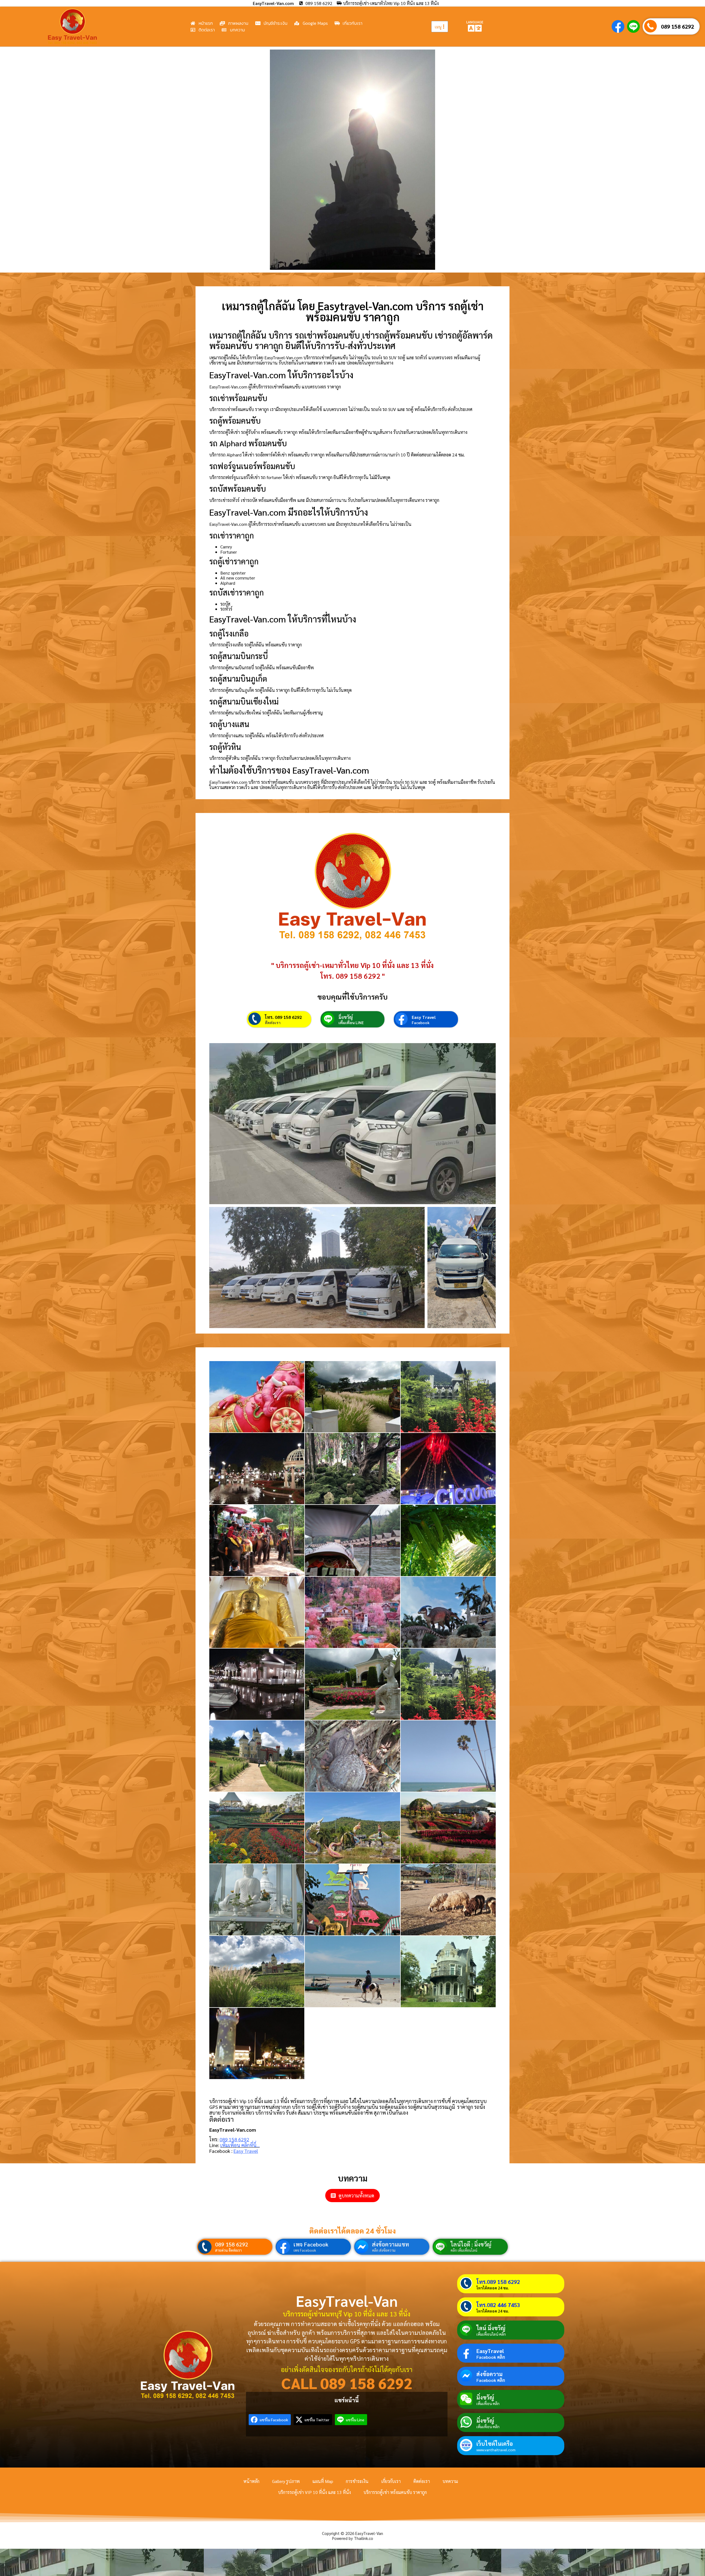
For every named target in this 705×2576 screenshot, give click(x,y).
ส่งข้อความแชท (391, 2244)
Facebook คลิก (491, 2357)
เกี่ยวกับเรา (391, 2481)
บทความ (450, 2481)
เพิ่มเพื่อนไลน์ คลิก (491, 2334)
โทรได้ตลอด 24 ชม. (493, 2288)
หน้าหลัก (251, 2481)
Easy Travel (424, 1017)
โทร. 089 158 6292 (283, 1017)
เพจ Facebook (311, 2244)
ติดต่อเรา (273, 1022)
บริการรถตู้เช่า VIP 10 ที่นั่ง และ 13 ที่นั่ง (314, 2492)
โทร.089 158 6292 (498, 2282)
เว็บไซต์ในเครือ (495, 2444)
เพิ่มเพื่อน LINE (351, 1022)
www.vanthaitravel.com (496, 2450)
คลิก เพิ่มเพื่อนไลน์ (464, 2250)
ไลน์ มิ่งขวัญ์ (491, 2328)
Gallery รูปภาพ (286, 2481)
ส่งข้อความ (490, 2374)
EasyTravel (490, 2351)
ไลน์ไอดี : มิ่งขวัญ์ (471, 2244)
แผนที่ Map (323, 2481)
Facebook (421, 1022)
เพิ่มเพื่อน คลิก (488, 2403)
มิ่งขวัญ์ (346, 1017)
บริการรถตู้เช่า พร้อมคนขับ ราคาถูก (395, 2492)
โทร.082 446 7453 (498, 2305)
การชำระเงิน (357, 2481)
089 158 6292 (677, 26)
